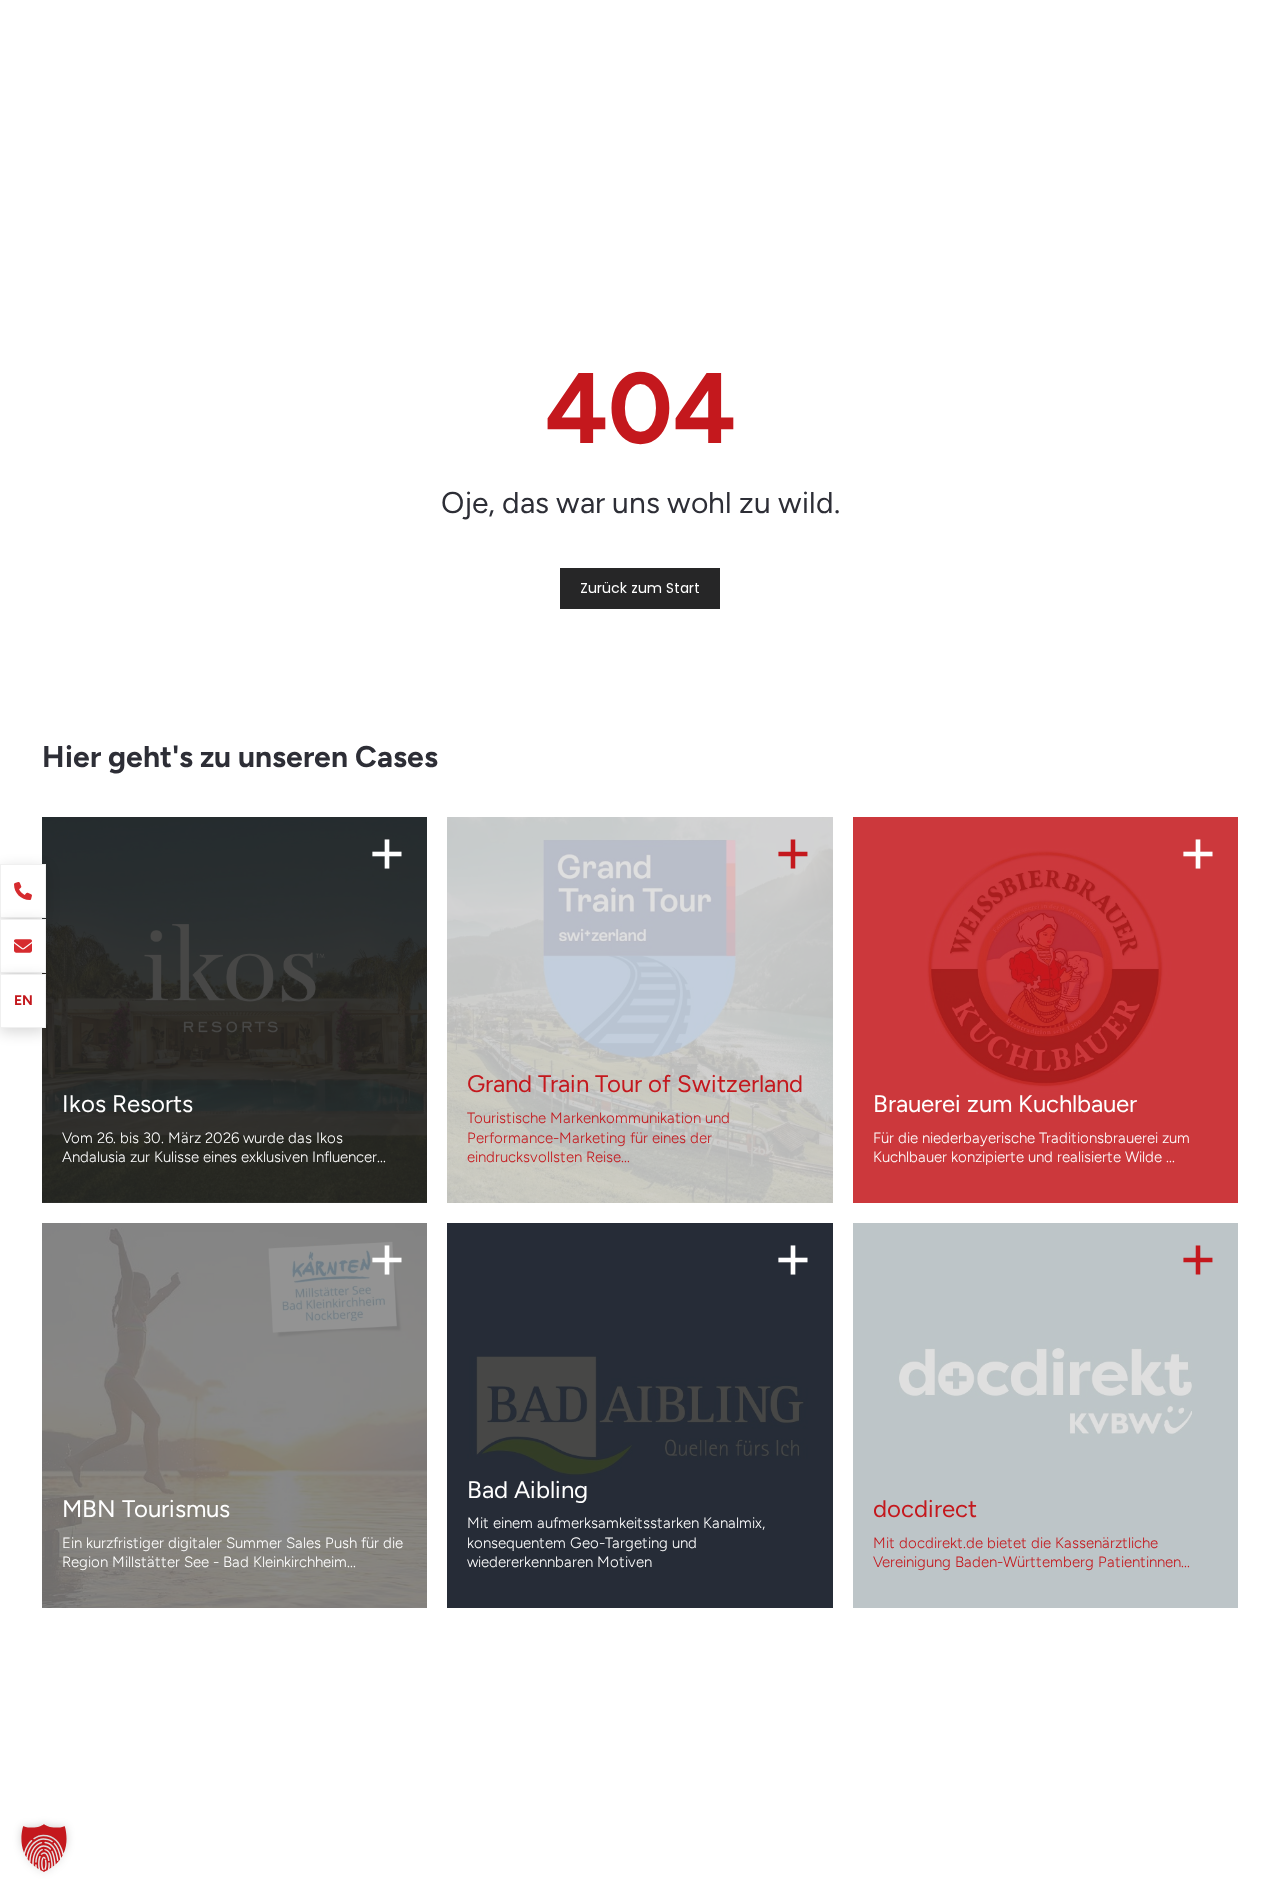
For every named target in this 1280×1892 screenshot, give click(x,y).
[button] (44, 1848)
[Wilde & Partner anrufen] (23, 891)
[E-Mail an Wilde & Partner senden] (23, 946)
